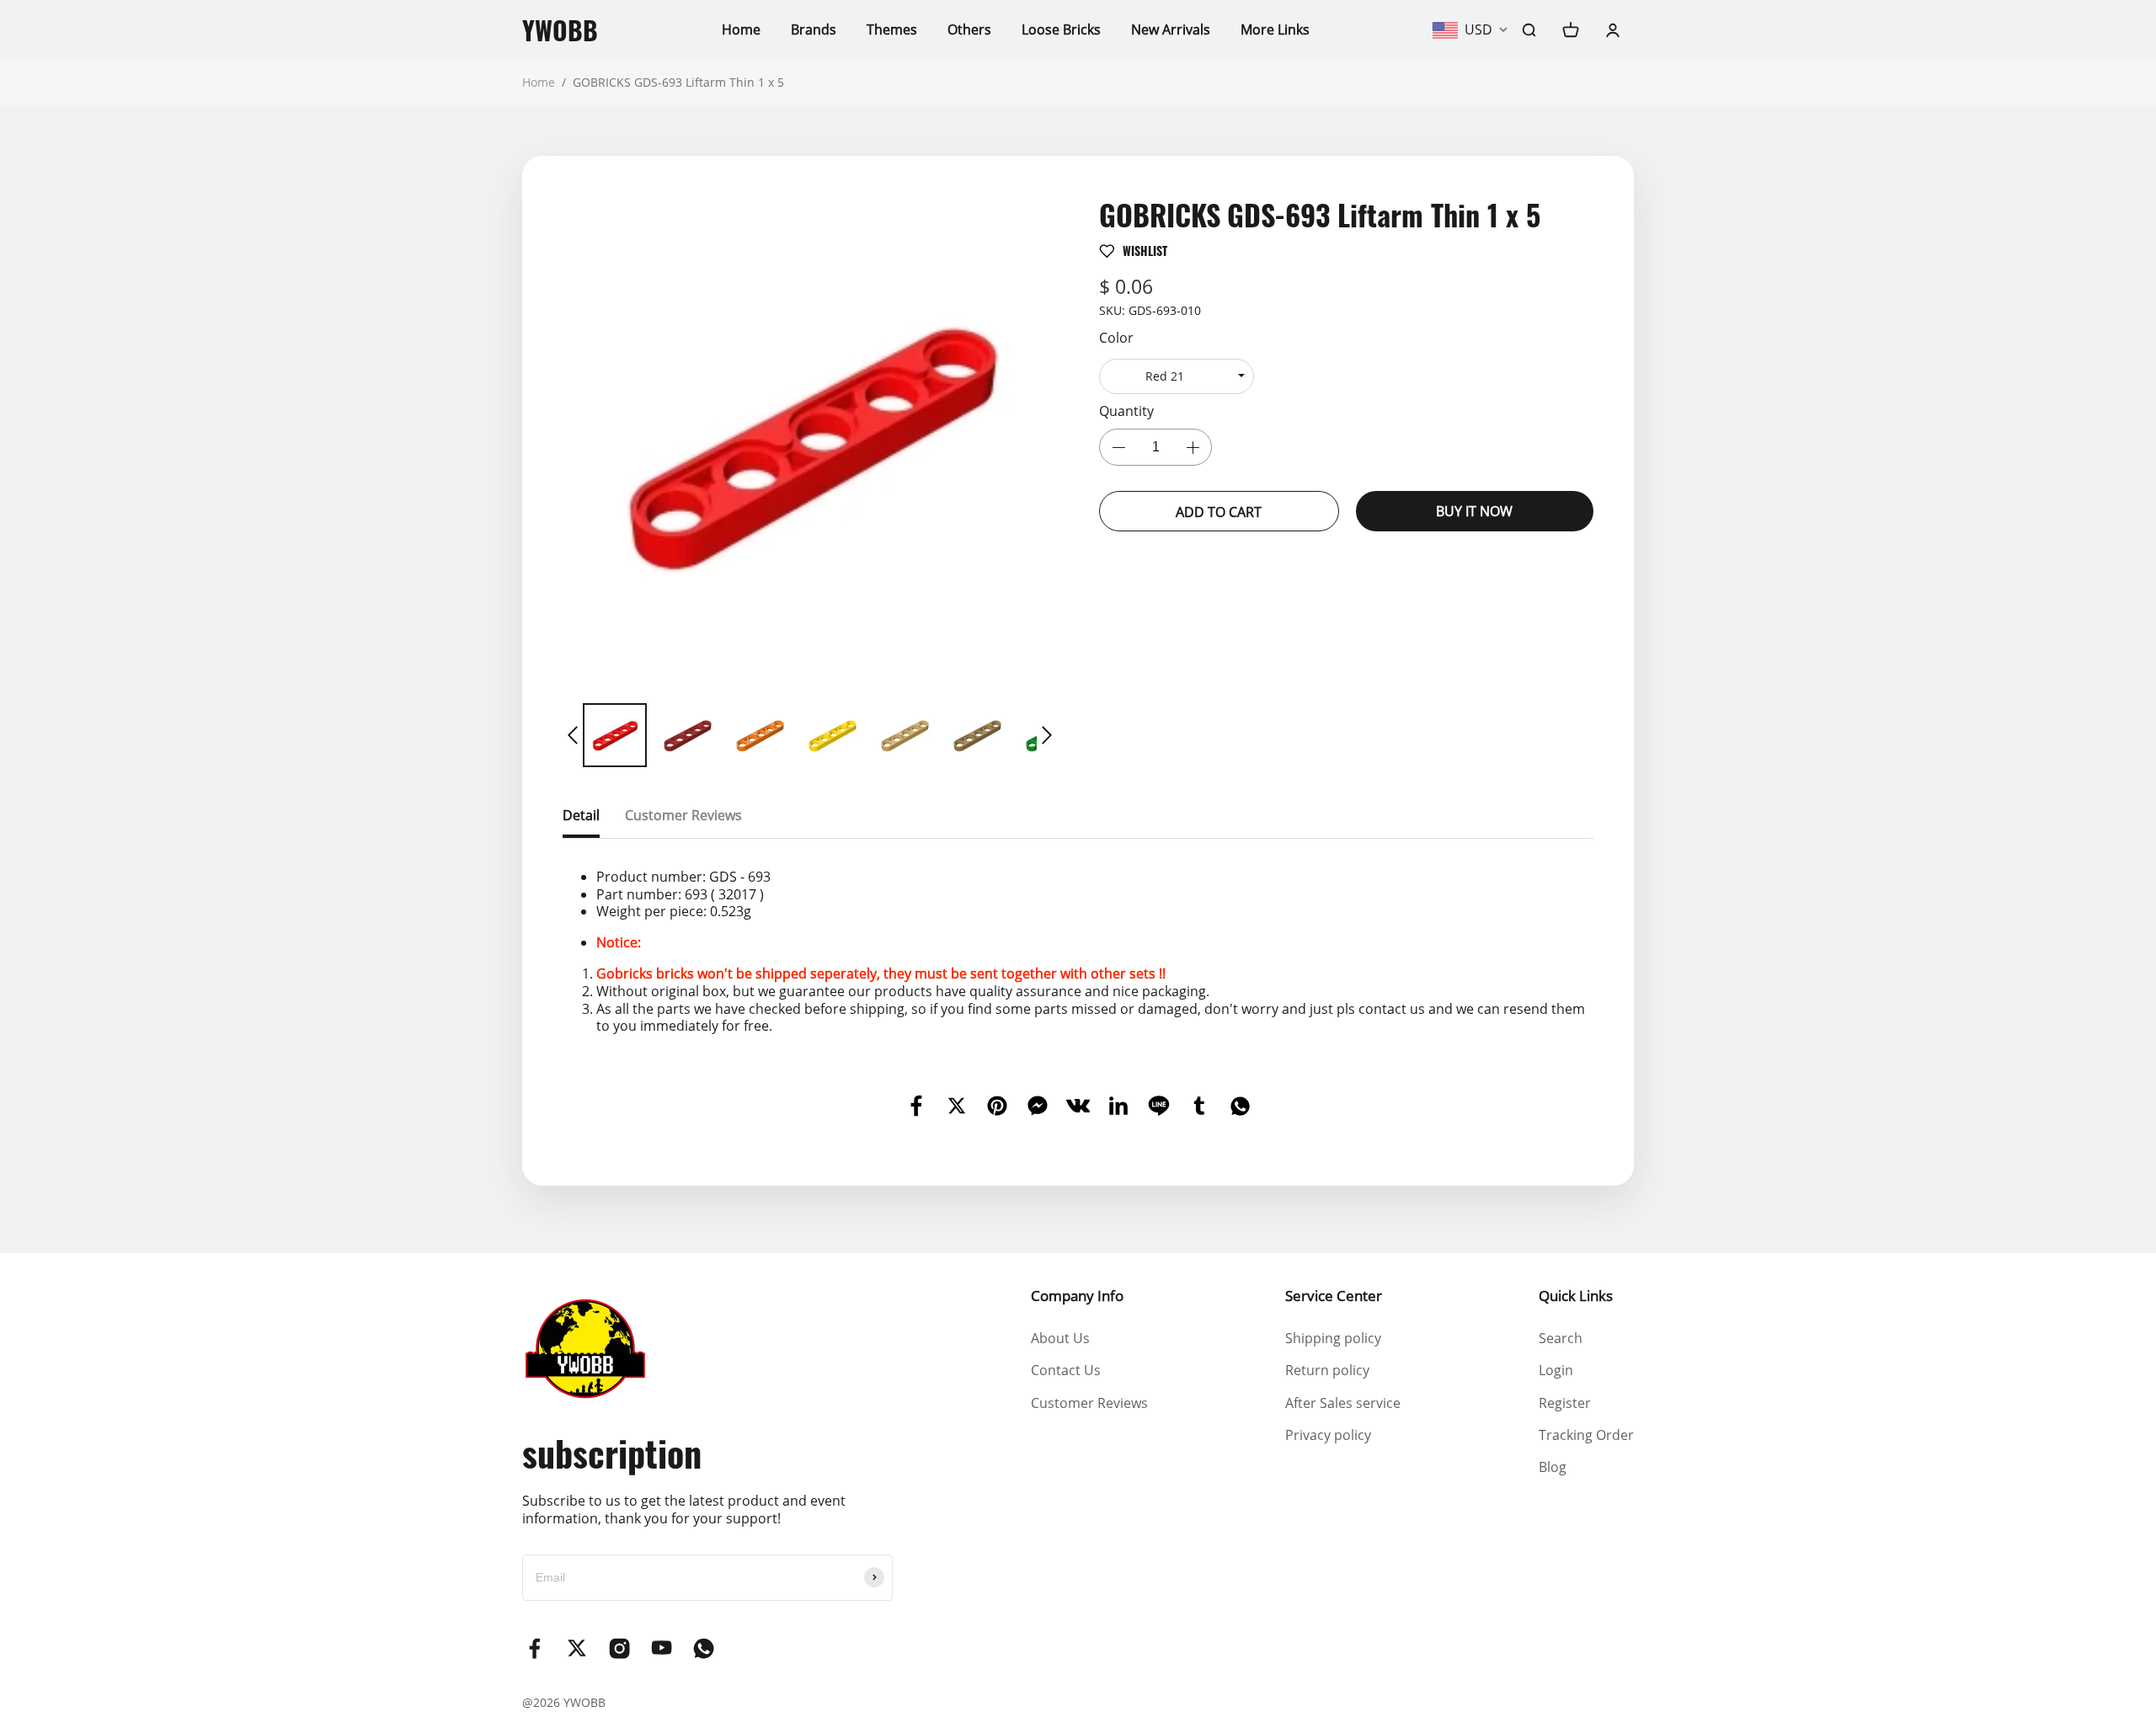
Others (969, 29)
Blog (1553, 1467)
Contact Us (1066, 1370)
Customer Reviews (1089, 1403)
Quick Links (1576, 1296)
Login (1556, 1370)
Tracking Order (1586, 1435)
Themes (892, 29)
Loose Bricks (1061, 29)
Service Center (1334, 1296)
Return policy (1327, 1370)
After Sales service (1343, 1403)
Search (1561, 1338)
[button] (573, 735)
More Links (1275, 29)
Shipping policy (1333, 1338)
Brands (814, 29)
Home (741, 29)
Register (1565, 1403)
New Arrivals (1171, 29)
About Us (1060, 1338)
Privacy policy (1328, 1435)
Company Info (1077, 1296)
